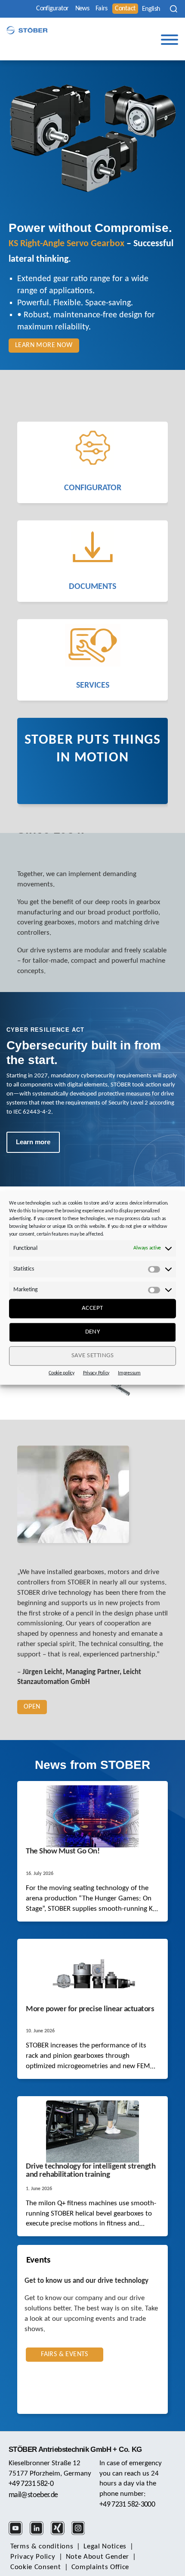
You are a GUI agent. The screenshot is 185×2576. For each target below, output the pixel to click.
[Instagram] (81, 2534)
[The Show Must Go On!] (92, 1816)
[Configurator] (92, 448)
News (82, 9)
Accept (92, 1308)
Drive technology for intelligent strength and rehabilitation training (91, 2171)
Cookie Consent (36, 2567)
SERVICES (93, 685)
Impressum (129, 1373)
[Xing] (60, 2534)
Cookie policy (62, 1373)
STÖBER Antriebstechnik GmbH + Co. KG (75, 2449)
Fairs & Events (65, 2354)
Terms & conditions (42, 2546)
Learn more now (44, 345)
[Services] (92, 645)
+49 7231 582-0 (31, 2484)
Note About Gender (98, 2557)
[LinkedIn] (39, 2534)
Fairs (102, 9)
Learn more (33, 1142)
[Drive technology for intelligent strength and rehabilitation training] (92, 2132)
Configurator (52, 9)
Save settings (93, 1356)
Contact (125, 9)
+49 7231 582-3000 (127, 2505)
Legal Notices (105, 2546)
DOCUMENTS (92, 587)
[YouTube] (18, 2534)
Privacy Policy (96, 1373)
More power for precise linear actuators (90, 2009)
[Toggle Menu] (170, 40)
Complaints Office (100, 2567)
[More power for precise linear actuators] (92, 1974)
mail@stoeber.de (33, 2495)
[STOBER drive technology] (27, 30)
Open (32, 1707)
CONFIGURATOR (93, 488)
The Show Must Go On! (64, 1851)
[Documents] (92, 546)
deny (93, 1332)
